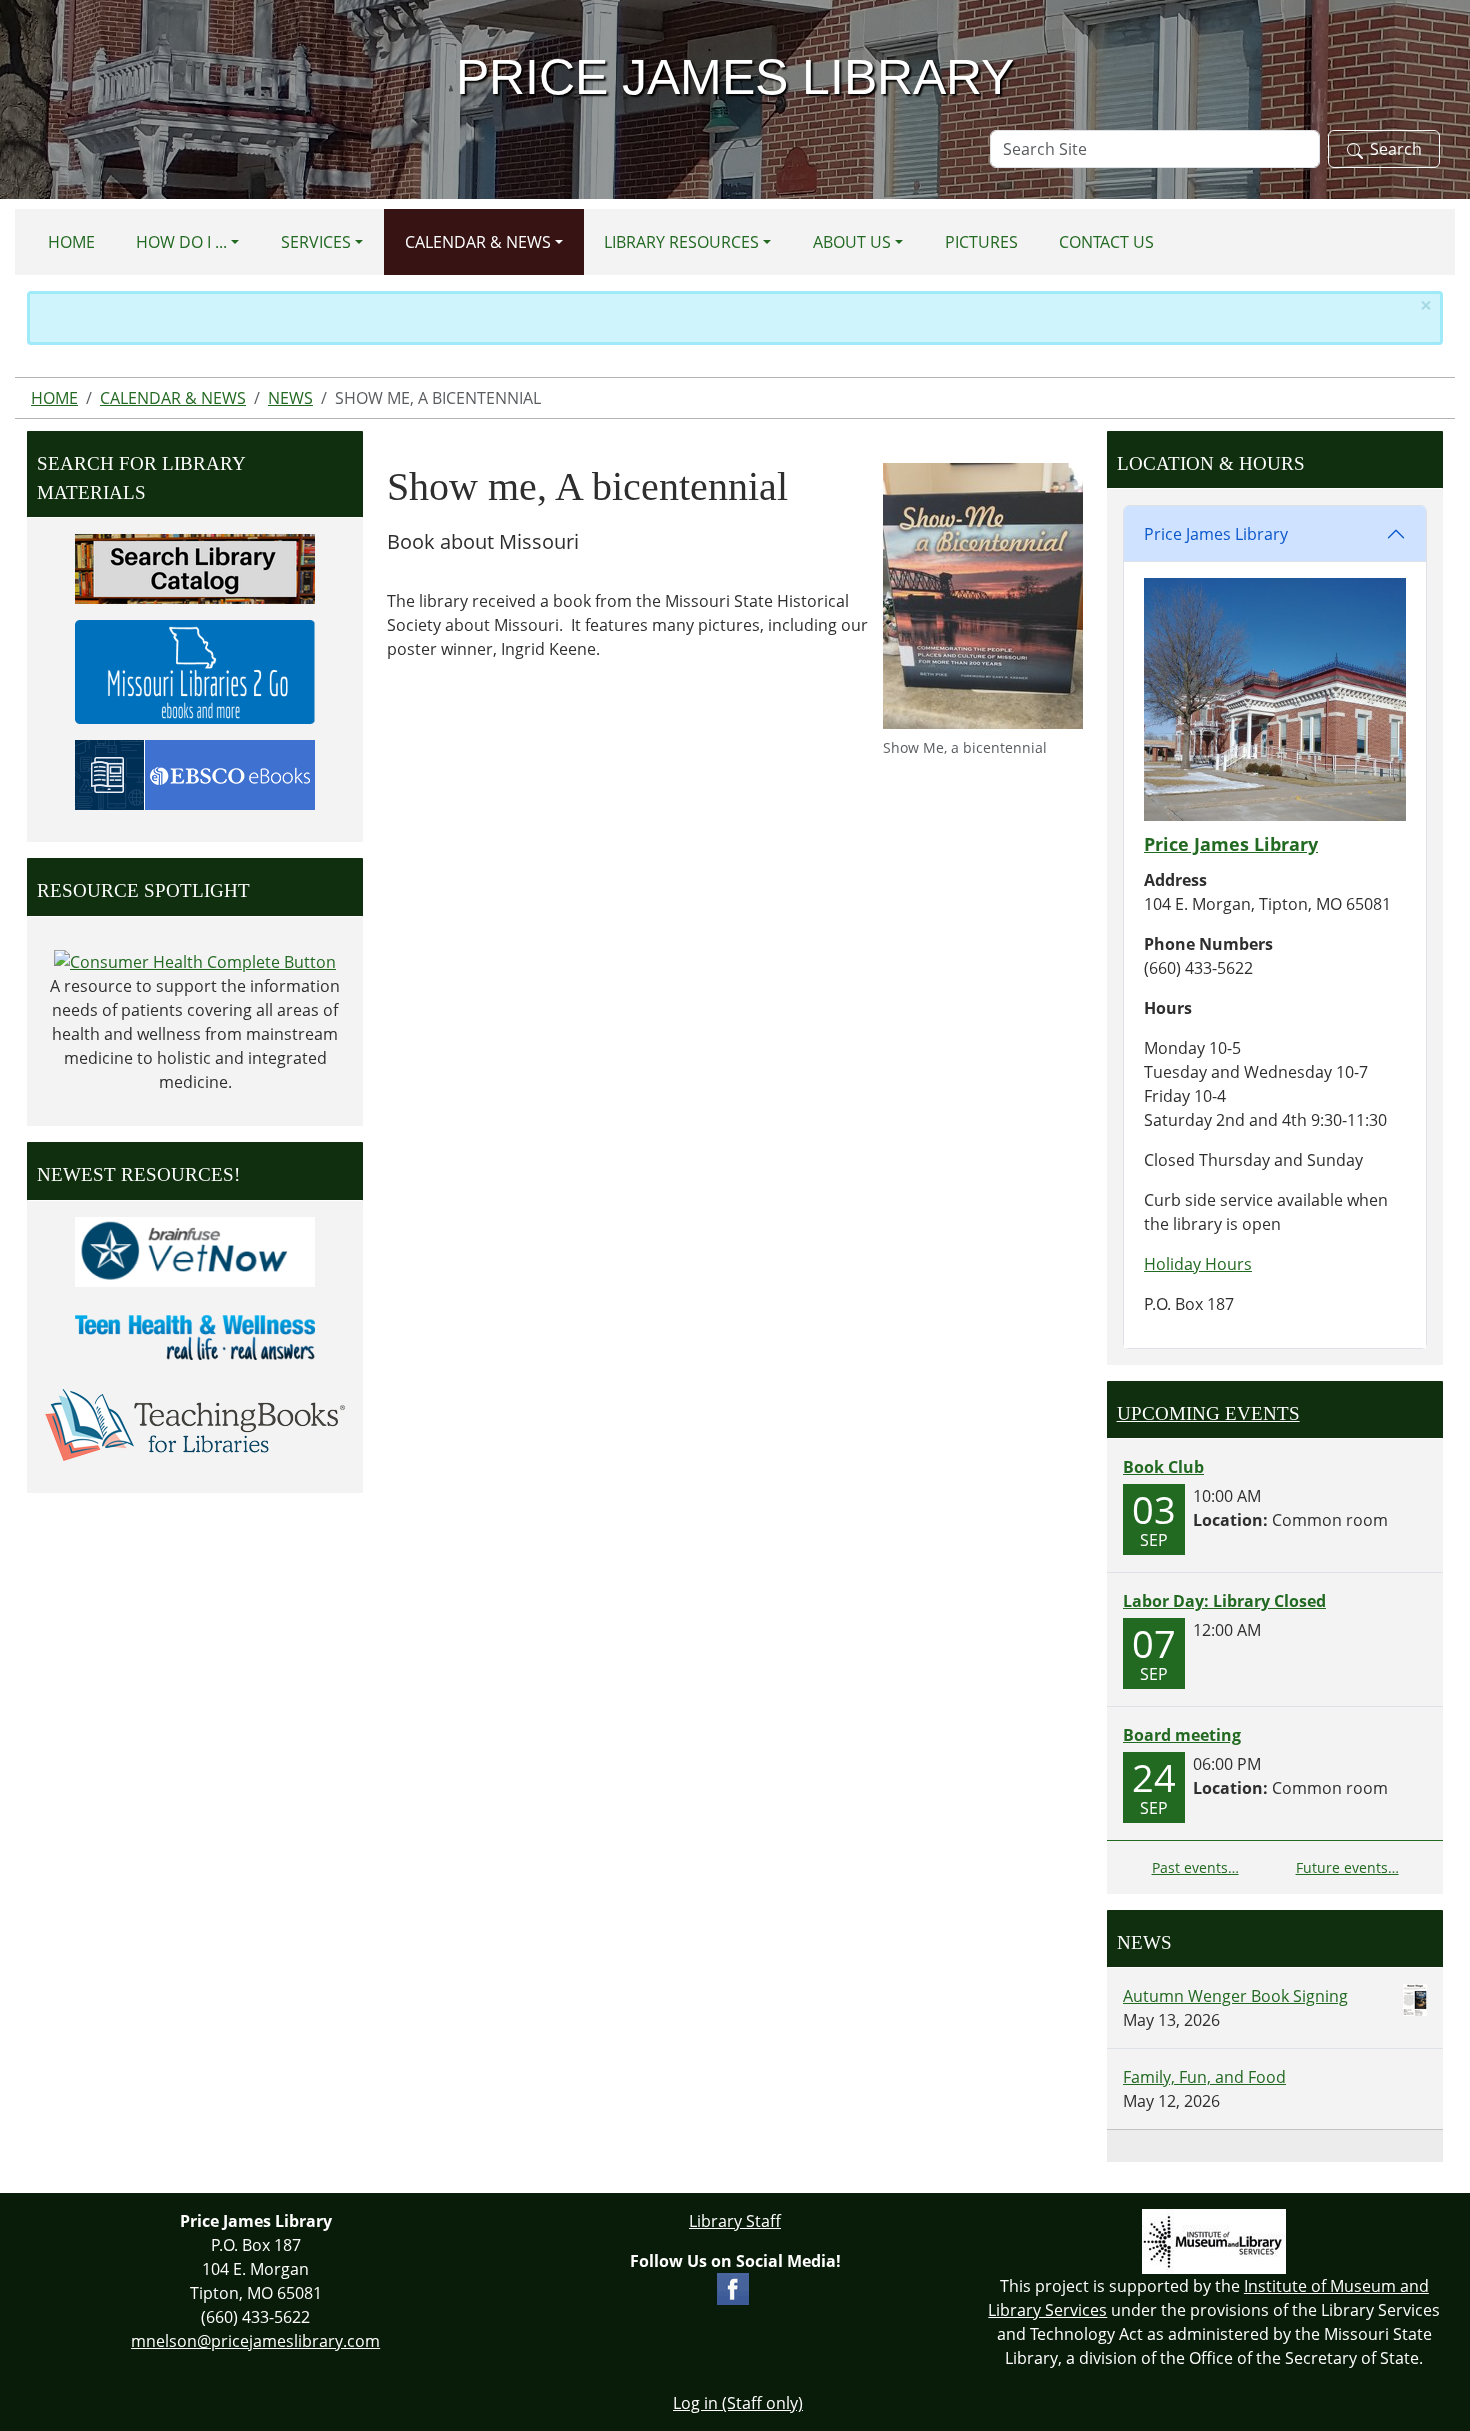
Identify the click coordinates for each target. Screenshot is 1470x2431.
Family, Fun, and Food (1204, 2077)
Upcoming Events (1208, 1413)
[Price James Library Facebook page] (733, 2287)
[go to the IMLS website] (1214, 2241)
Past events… (1195, 1867)
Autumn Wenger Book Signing (1235, 1996)
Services (316, 242)
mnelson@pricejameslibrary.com (255, 2341)
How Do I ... (181, 242)
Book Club (1163, 1467)
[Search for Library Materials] (195, 567)
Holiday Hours (1198, 1264)
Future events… (1347, 1867)
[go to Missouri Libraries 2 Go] (195, 670)
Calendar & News (478, 242)
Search (1396, 149)
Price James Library (1216, 534)
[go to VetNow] (195, 1250)
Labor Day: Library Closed (1224, 1601)
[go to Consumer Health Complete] (195, 961)
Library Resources (681, 242)
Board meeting (1182, 1735)
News (290, 398)
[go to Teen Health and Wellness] (195, 1336)
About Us (852, 242)
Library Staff (735, 2221)
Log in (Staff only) (738, 2403)
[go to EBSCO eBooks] (195, 773)
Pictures (981, 242)
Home (71, 242)
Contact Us (1106, 242)
